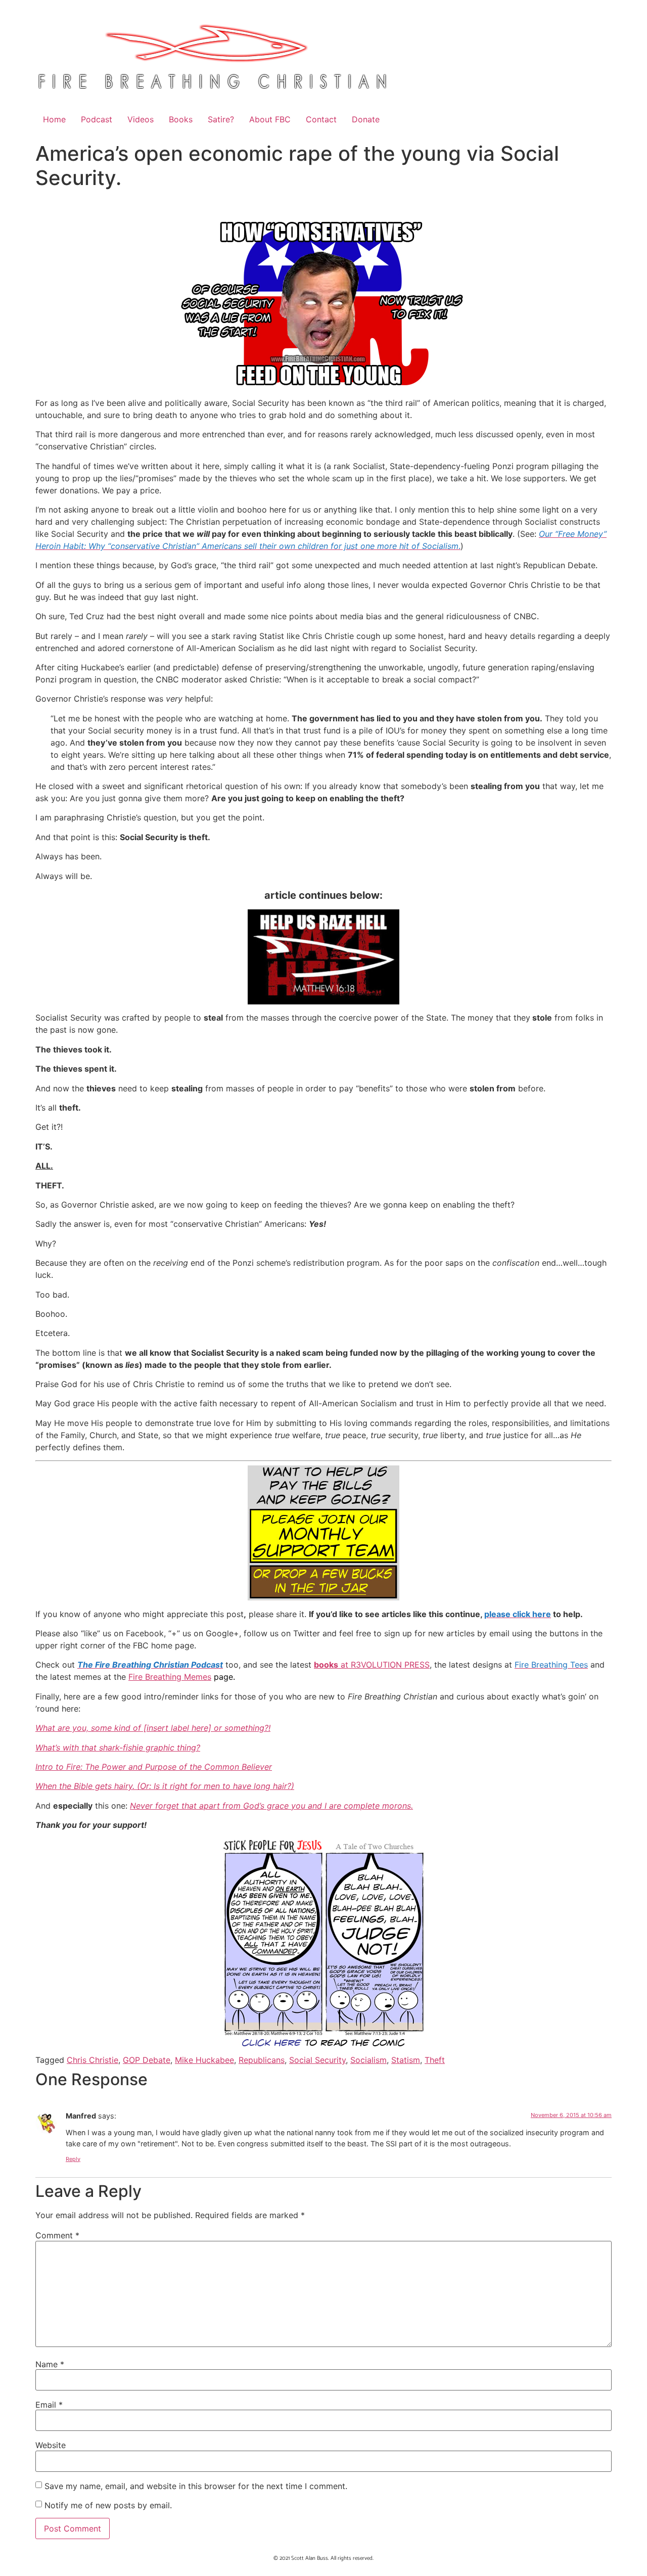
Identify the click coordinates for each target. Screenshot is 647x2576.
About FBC (270, 119)
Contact (321, 119)
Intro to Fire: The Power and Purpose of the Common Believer (154, 1767)
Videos (141, 119)
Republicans (262, 2060)
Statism (406, 2060)
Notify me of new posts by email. (108, 2505)
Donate (366, 119)
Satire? (221, 119)
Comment (57, 2235)
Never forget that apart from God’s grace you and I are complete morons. (271, 1806)
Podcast (97, 119)
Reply (73, 2159)
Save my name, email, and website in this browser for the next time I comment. (196, 2486)
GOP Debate (147, 2060)
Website (51, 2445)
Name (50, 2364)
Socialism (368, 2060)
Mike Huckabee (204, 2060)
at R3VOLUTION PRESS (372, 1665)
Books (181, 119)
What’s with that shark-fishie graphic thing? (118, 1747)
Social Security (317, 2060)
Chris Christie (93, 2060)
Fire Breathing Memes (170, 1677)
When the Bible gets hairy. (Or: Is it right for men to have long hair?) (165, 1786)
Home (54, 119)
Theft (435, 2060)
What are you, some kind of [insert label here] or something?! (153, 1728)
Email (49, 2405)
